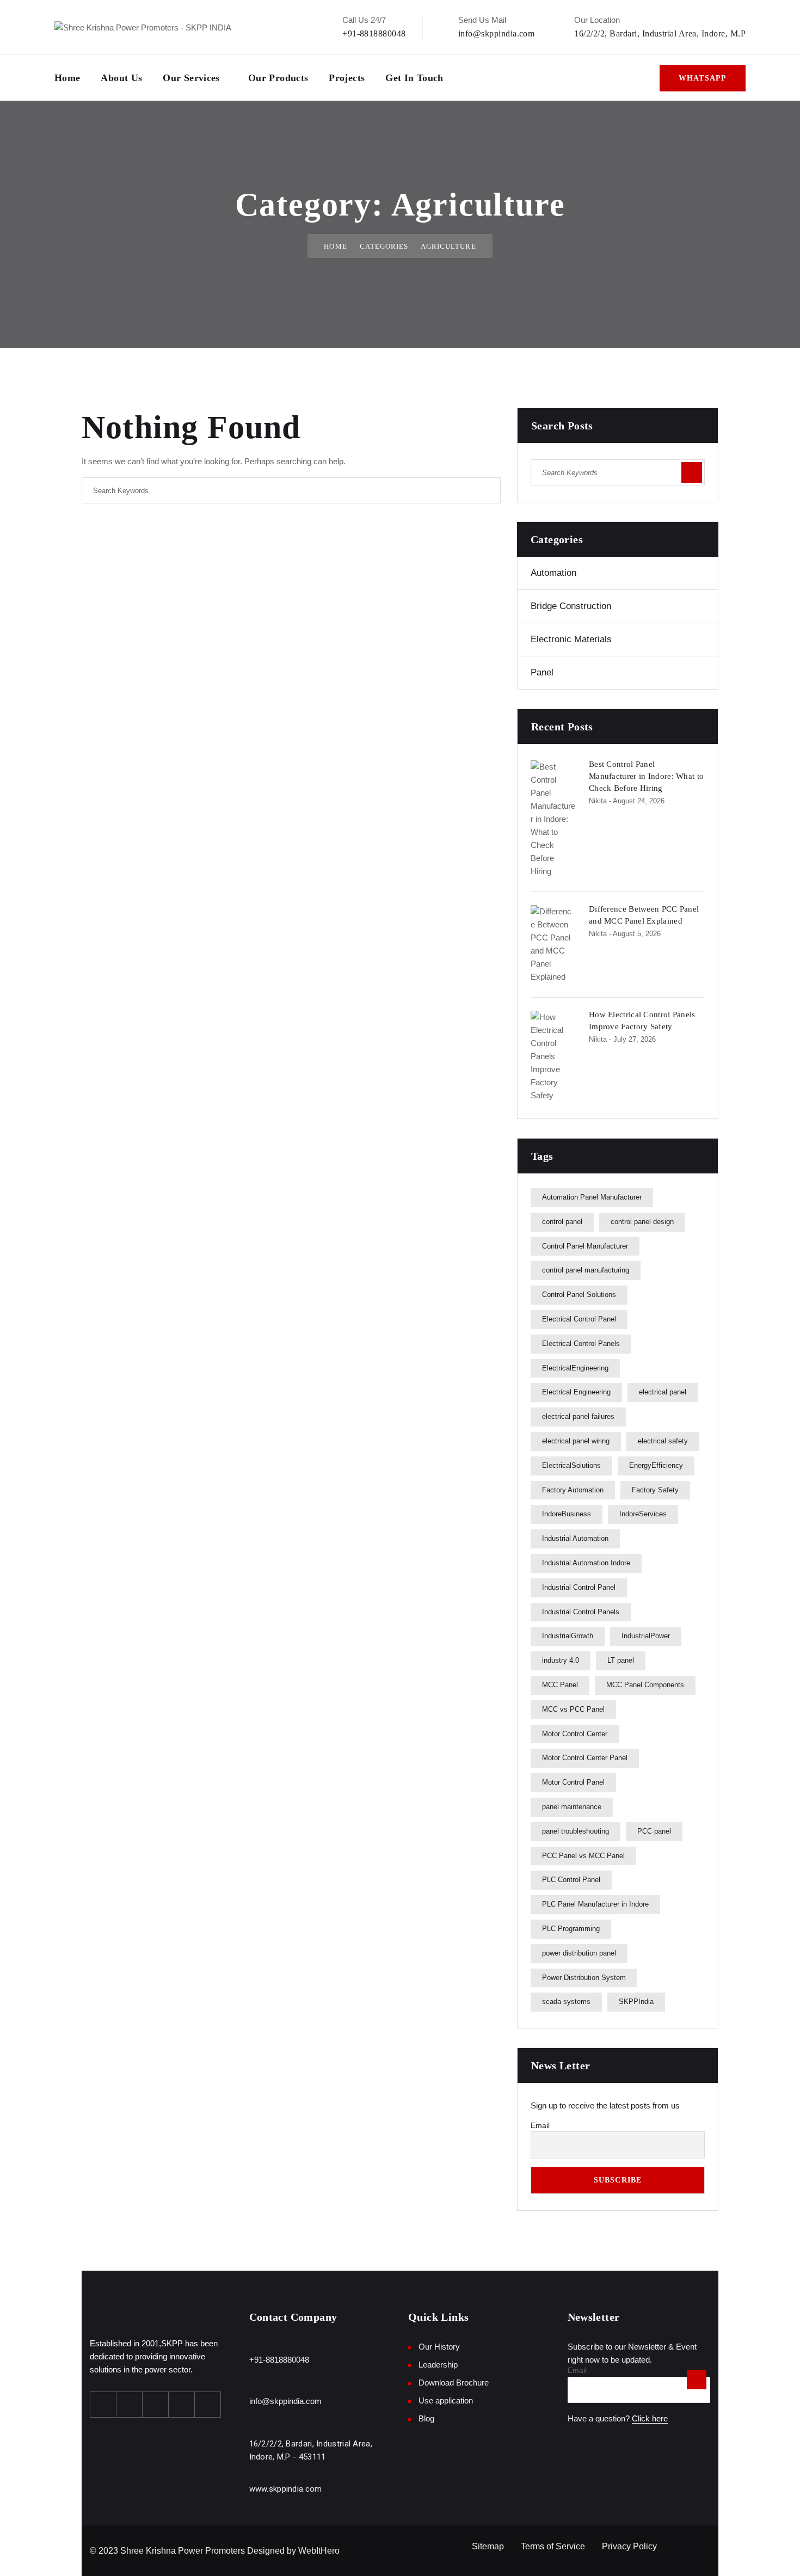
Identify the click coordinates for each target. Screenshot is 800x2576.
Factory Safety (655, 1490)
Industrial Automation (575, 1538)
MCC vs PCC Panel (573, 1709)
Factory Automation (573, 1490)
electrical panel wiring (576, 1441)
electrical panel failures (578, 1416)
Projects (347, 78)
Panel (542, 672)
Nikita (598, 801)
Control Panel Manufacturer (585, 1246)
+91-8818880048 (374, 33)
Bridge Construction (571, 606)
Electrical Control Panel (579, 1319)
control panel (562, 1222)
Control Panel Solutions (579, 1295)
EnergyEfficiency (656, 1465)
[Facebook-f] (103, 2405)
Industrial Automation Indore (586, 1563)
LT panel (621, 1660)
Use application (446, 2400)
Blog (426, 2418)
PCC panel (654, 1831)
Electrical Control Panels (581, 1344)
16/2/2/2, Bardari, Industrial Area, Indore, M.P (660, 33)
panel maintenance (572, 1807)
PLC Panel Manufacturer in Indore (595, 1904)
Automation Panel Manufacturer (592, 1197)
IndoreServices (643, 1514)
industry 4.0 (561, 1660)
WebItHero (319, 2551)
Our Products (278, 78)
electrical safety (663, 1441)
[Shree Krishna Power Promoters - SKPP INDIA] (143, 27)
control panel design (642, 1222)
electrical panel (663, 1392)
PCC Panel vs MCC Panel (583, 1856)
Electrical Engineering (576, 1392)
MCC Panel (560, 1685)
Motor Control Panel (573, 1782)
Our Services (191, 78)
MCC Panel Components (645, 1685)
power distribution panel (579, 1953)
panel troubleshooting (576, 1831)
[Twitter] (130, 2405)
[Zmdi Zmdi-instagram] (156, 2405)
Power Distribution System (584, 1978)
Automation (553, 573)
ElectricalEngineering (575, 1368)
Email (540, 2125)
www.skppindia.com (286, 2489)
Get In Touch (414, 78)
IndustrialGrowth (568, 1636)
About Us (121, 78)
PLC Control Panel (571, 1880)
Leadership (438, 2365)
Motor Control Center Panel (585, 1758)
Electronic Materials (571, 639)
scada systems (566, 2002)
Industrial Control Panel (579, 1587)
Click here (650, 2418)
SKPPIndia (636, 2002)
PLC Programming (571, 1929)
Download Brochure (454, 2383)
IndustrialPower (646, 1636)
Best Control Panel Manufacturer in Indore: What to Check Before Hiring (646, 776)
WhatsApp (703, 78)
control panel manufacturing (586, 1270)
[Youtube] (182, 2405)
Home (67, 78)
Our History (439, 2347)
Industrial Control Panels (581, 1612)
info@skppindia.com (497, 33)
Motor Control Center (575, 1734)
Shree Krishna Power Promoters (183, 2551)
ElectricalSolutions (571, 1465)
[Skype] (208, 2405)
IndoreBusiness (567, 1514)
